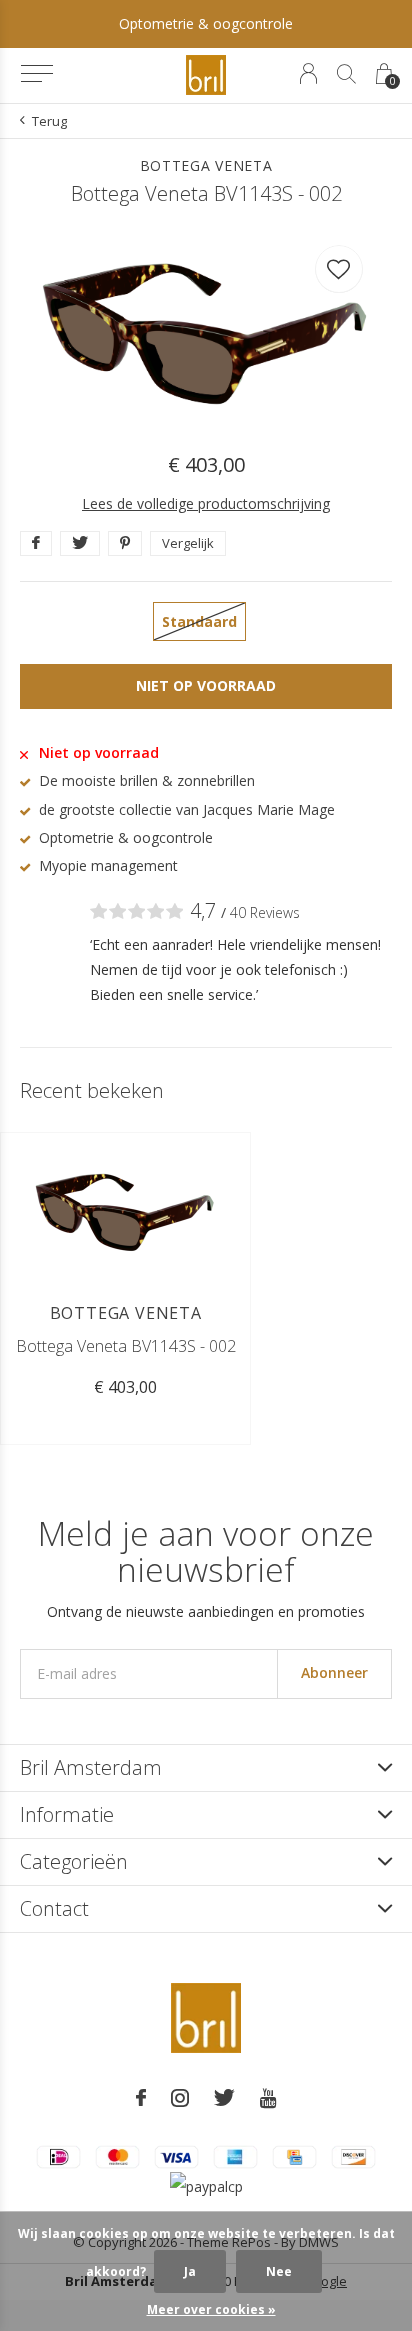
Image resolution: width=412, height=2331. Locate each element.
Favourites (339, 269)
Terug (49, 121)
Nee (279, 2271)
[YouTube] (268, 2098)
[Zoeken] (346, 73)
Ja (190, 2271)
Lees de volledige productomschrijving (206, 503)
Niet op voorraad (206, 685)
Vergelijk (188, 543)
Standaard (199, 621)
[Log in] (308, 73)
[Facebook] (141, 2098)
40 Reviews (265, 912)
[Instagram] (180, 2098)
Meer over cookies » (211, 2309)
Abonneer (334, 1672)
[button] (36, 74)
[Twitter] (224, 2098)
